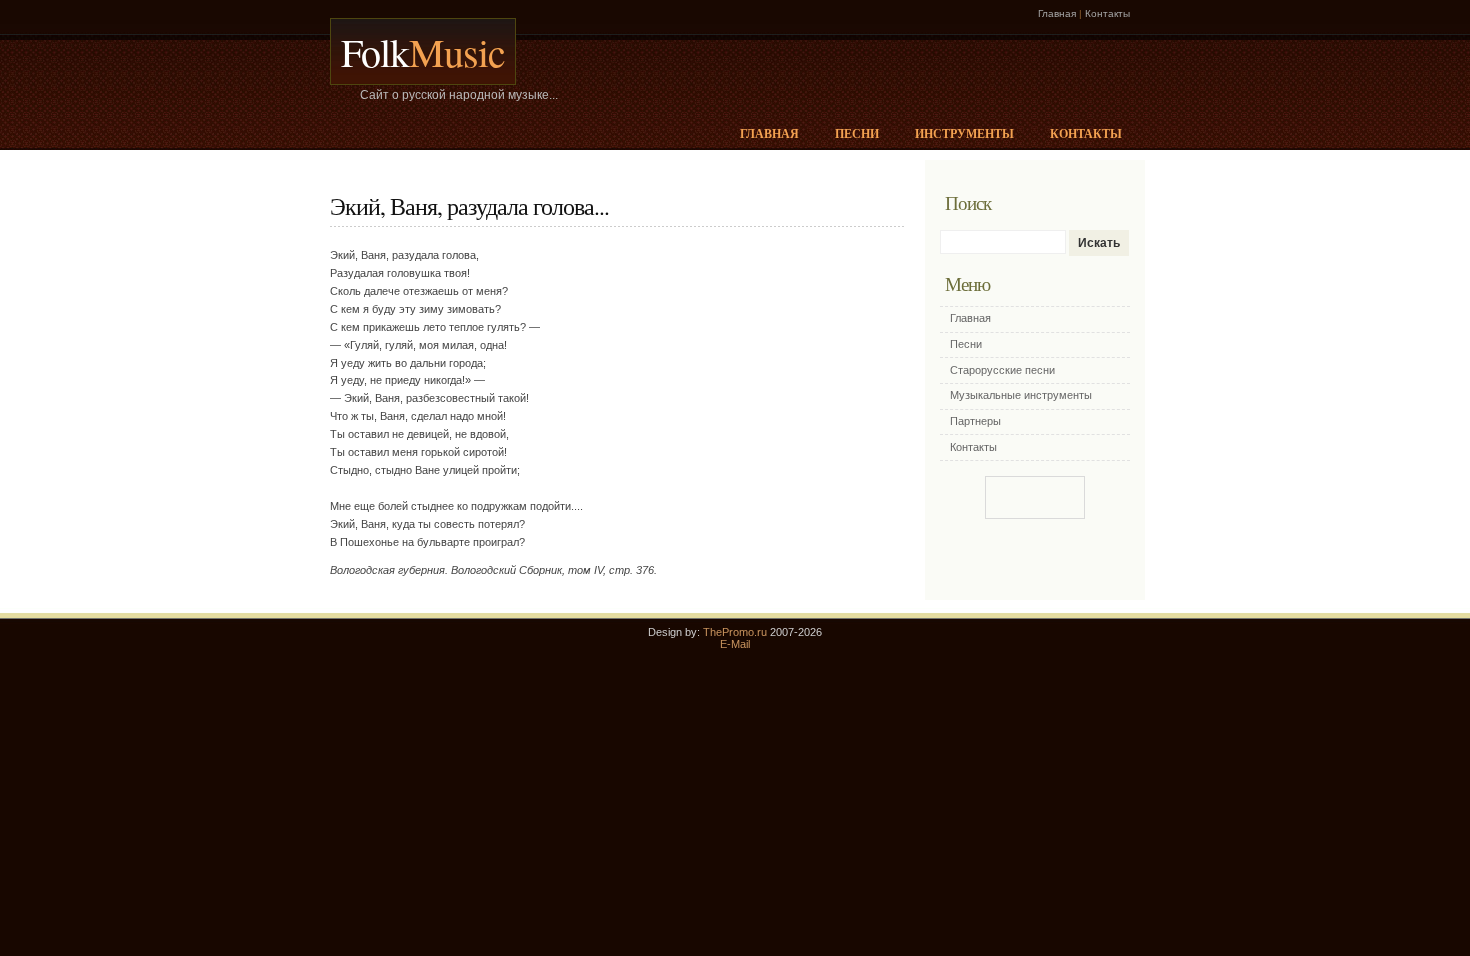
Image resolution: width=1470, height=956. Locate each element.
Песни (857, 133)
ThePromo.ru (735, 632)
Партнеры (975, 421)
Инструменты (964, 133)
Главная (1057, 13)
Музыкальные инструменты (1021, 395)
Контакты (1107, 13)
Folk (423, 51)
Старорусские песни (1002, 370)
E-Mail (735, 644)
